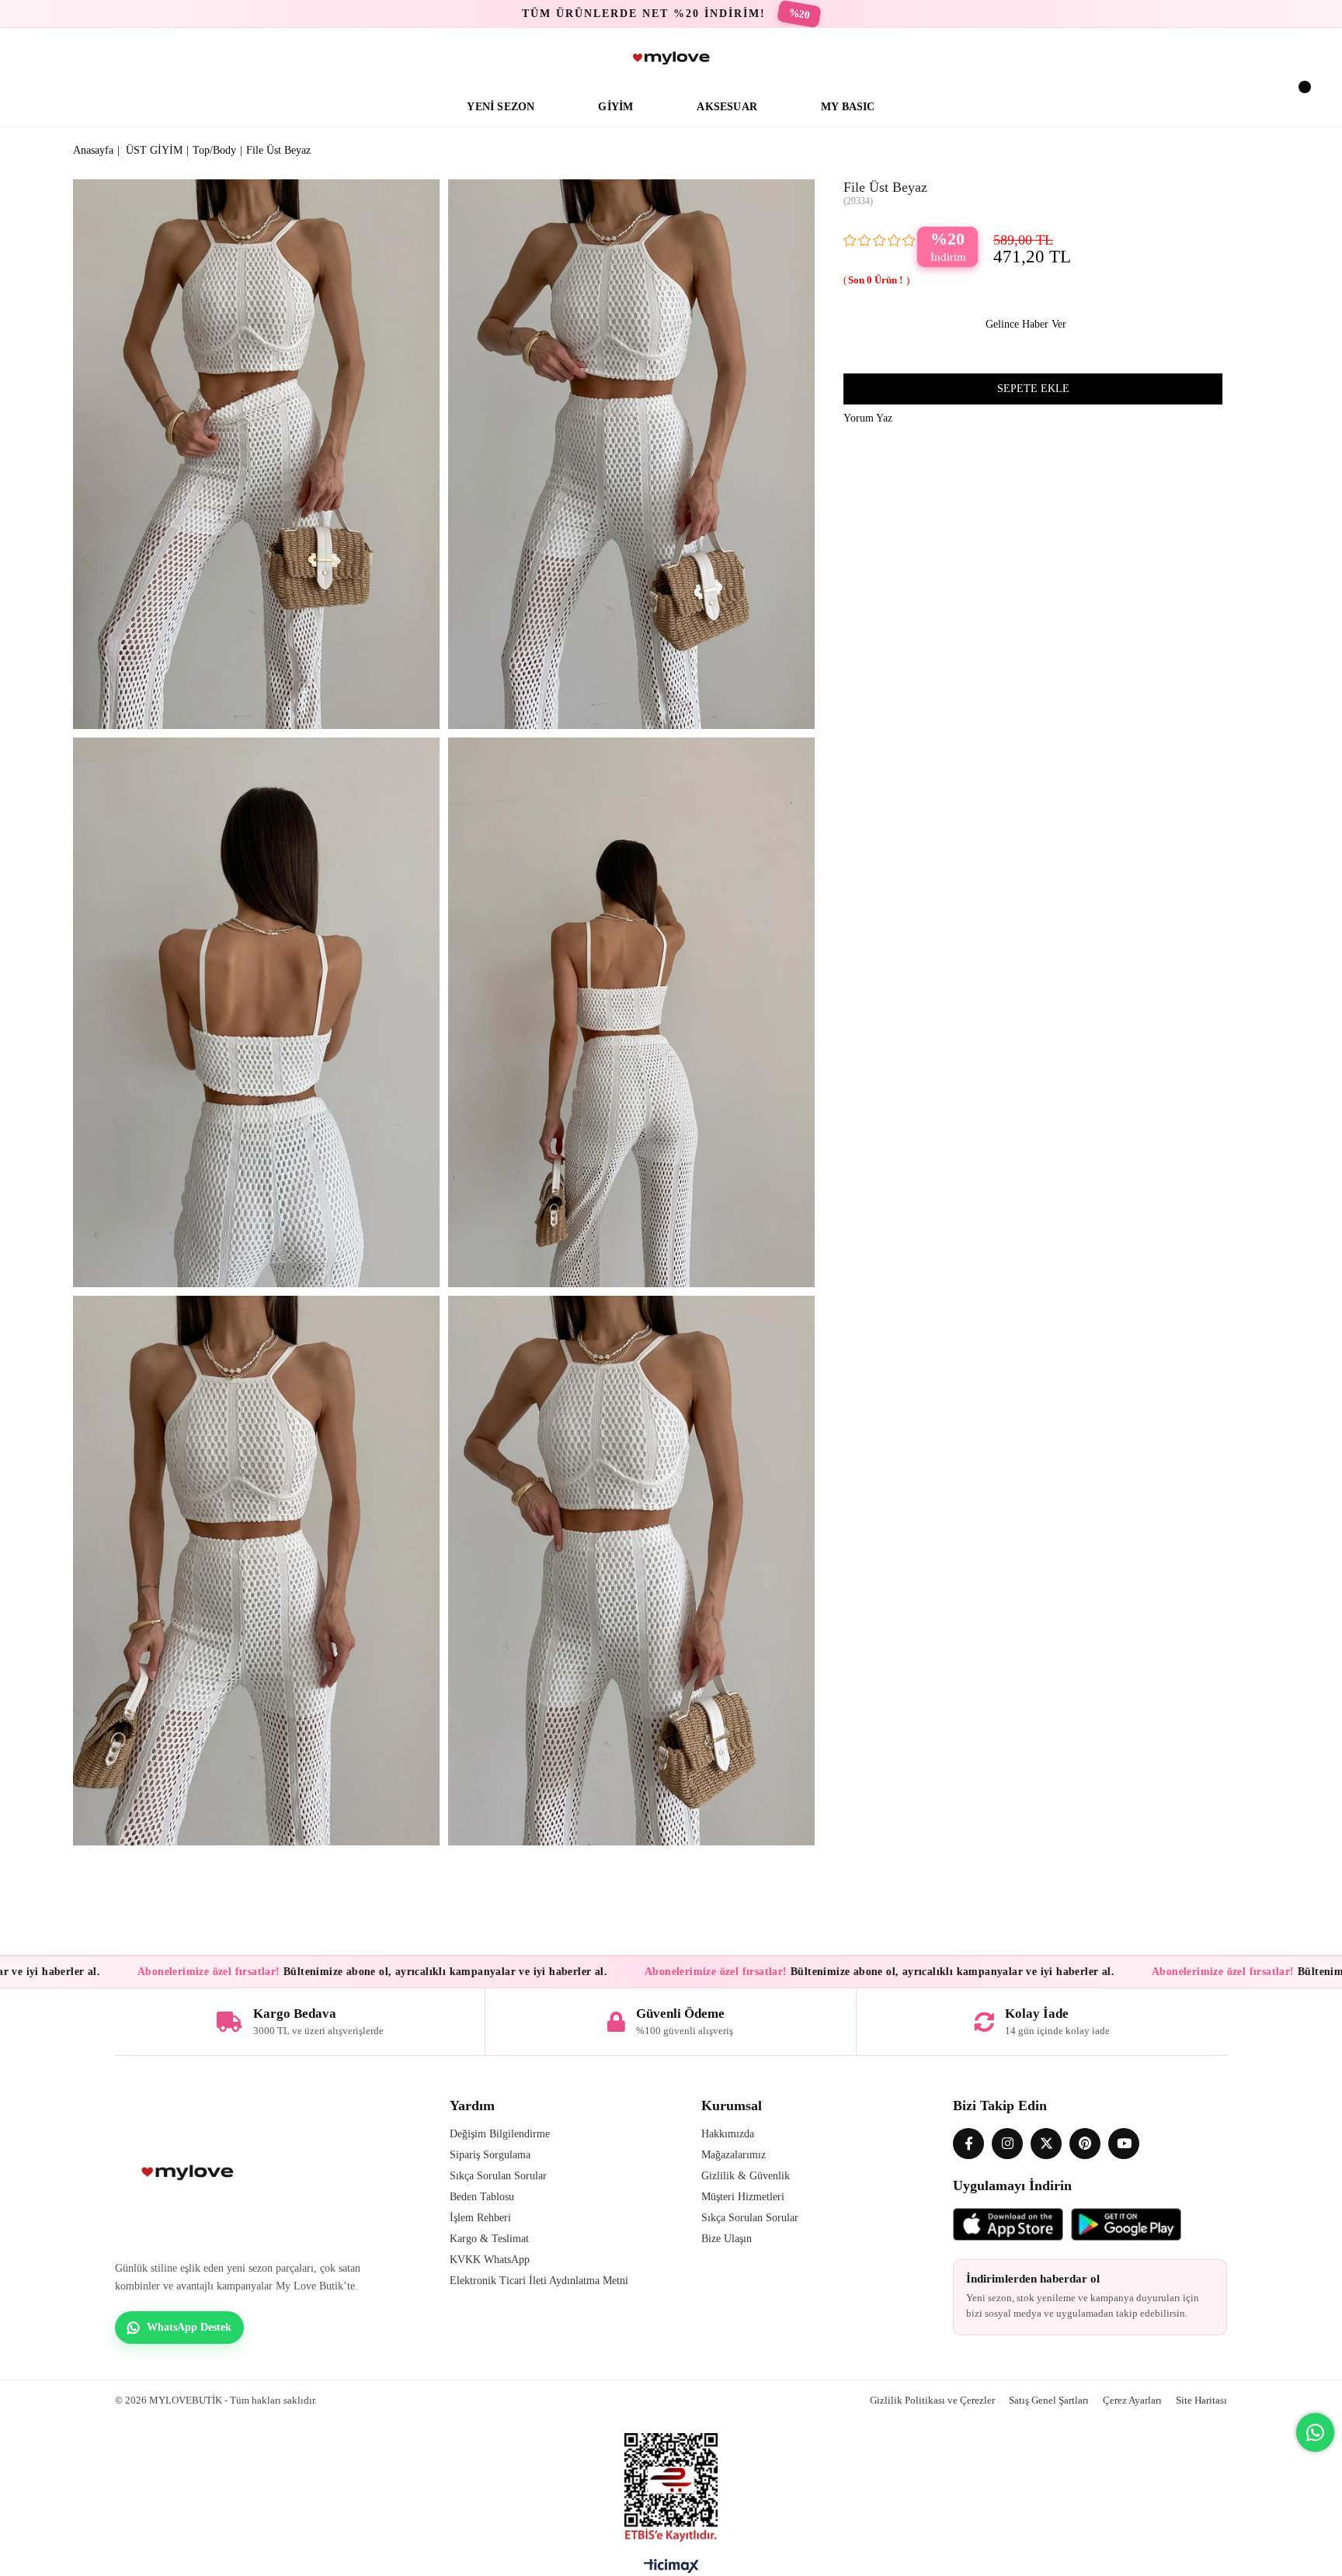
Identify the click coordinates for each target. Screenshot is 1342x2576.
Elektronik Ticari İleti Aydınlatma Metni (539, 2281)
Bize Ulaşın (727, 2239)
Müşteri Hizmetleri (743, 2197)
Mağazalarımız (734, 2155)
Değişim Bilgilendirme (500, 2134)
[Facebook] (968, 2144)
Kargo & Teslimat (489, 2239)
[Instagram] (1007, 2144)
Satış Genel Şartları (1049, 2400)
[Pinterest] (1085, 2144)
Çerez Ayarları (1132, 2400)
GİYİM (615, 107)
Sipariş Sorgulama (490, 2155)
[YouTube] (1124, 2144)
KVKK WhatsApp (490, 2260)
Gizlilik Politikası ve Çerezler (932, 2400)
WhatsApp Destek (189, 2327)
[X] (1046, 2144)
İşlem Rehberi (480, 2218)
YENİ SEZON (501, 107)
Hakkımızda (728, 2134)
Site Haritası (1201, 2400)
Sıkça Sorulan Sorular (498, 2176)
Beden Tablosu (482, 2197)
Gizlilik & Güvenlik (746, 2176)
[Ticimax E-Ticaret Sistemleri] (671, 2570)
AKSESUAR (727, 107)
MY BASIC (848, 107)
